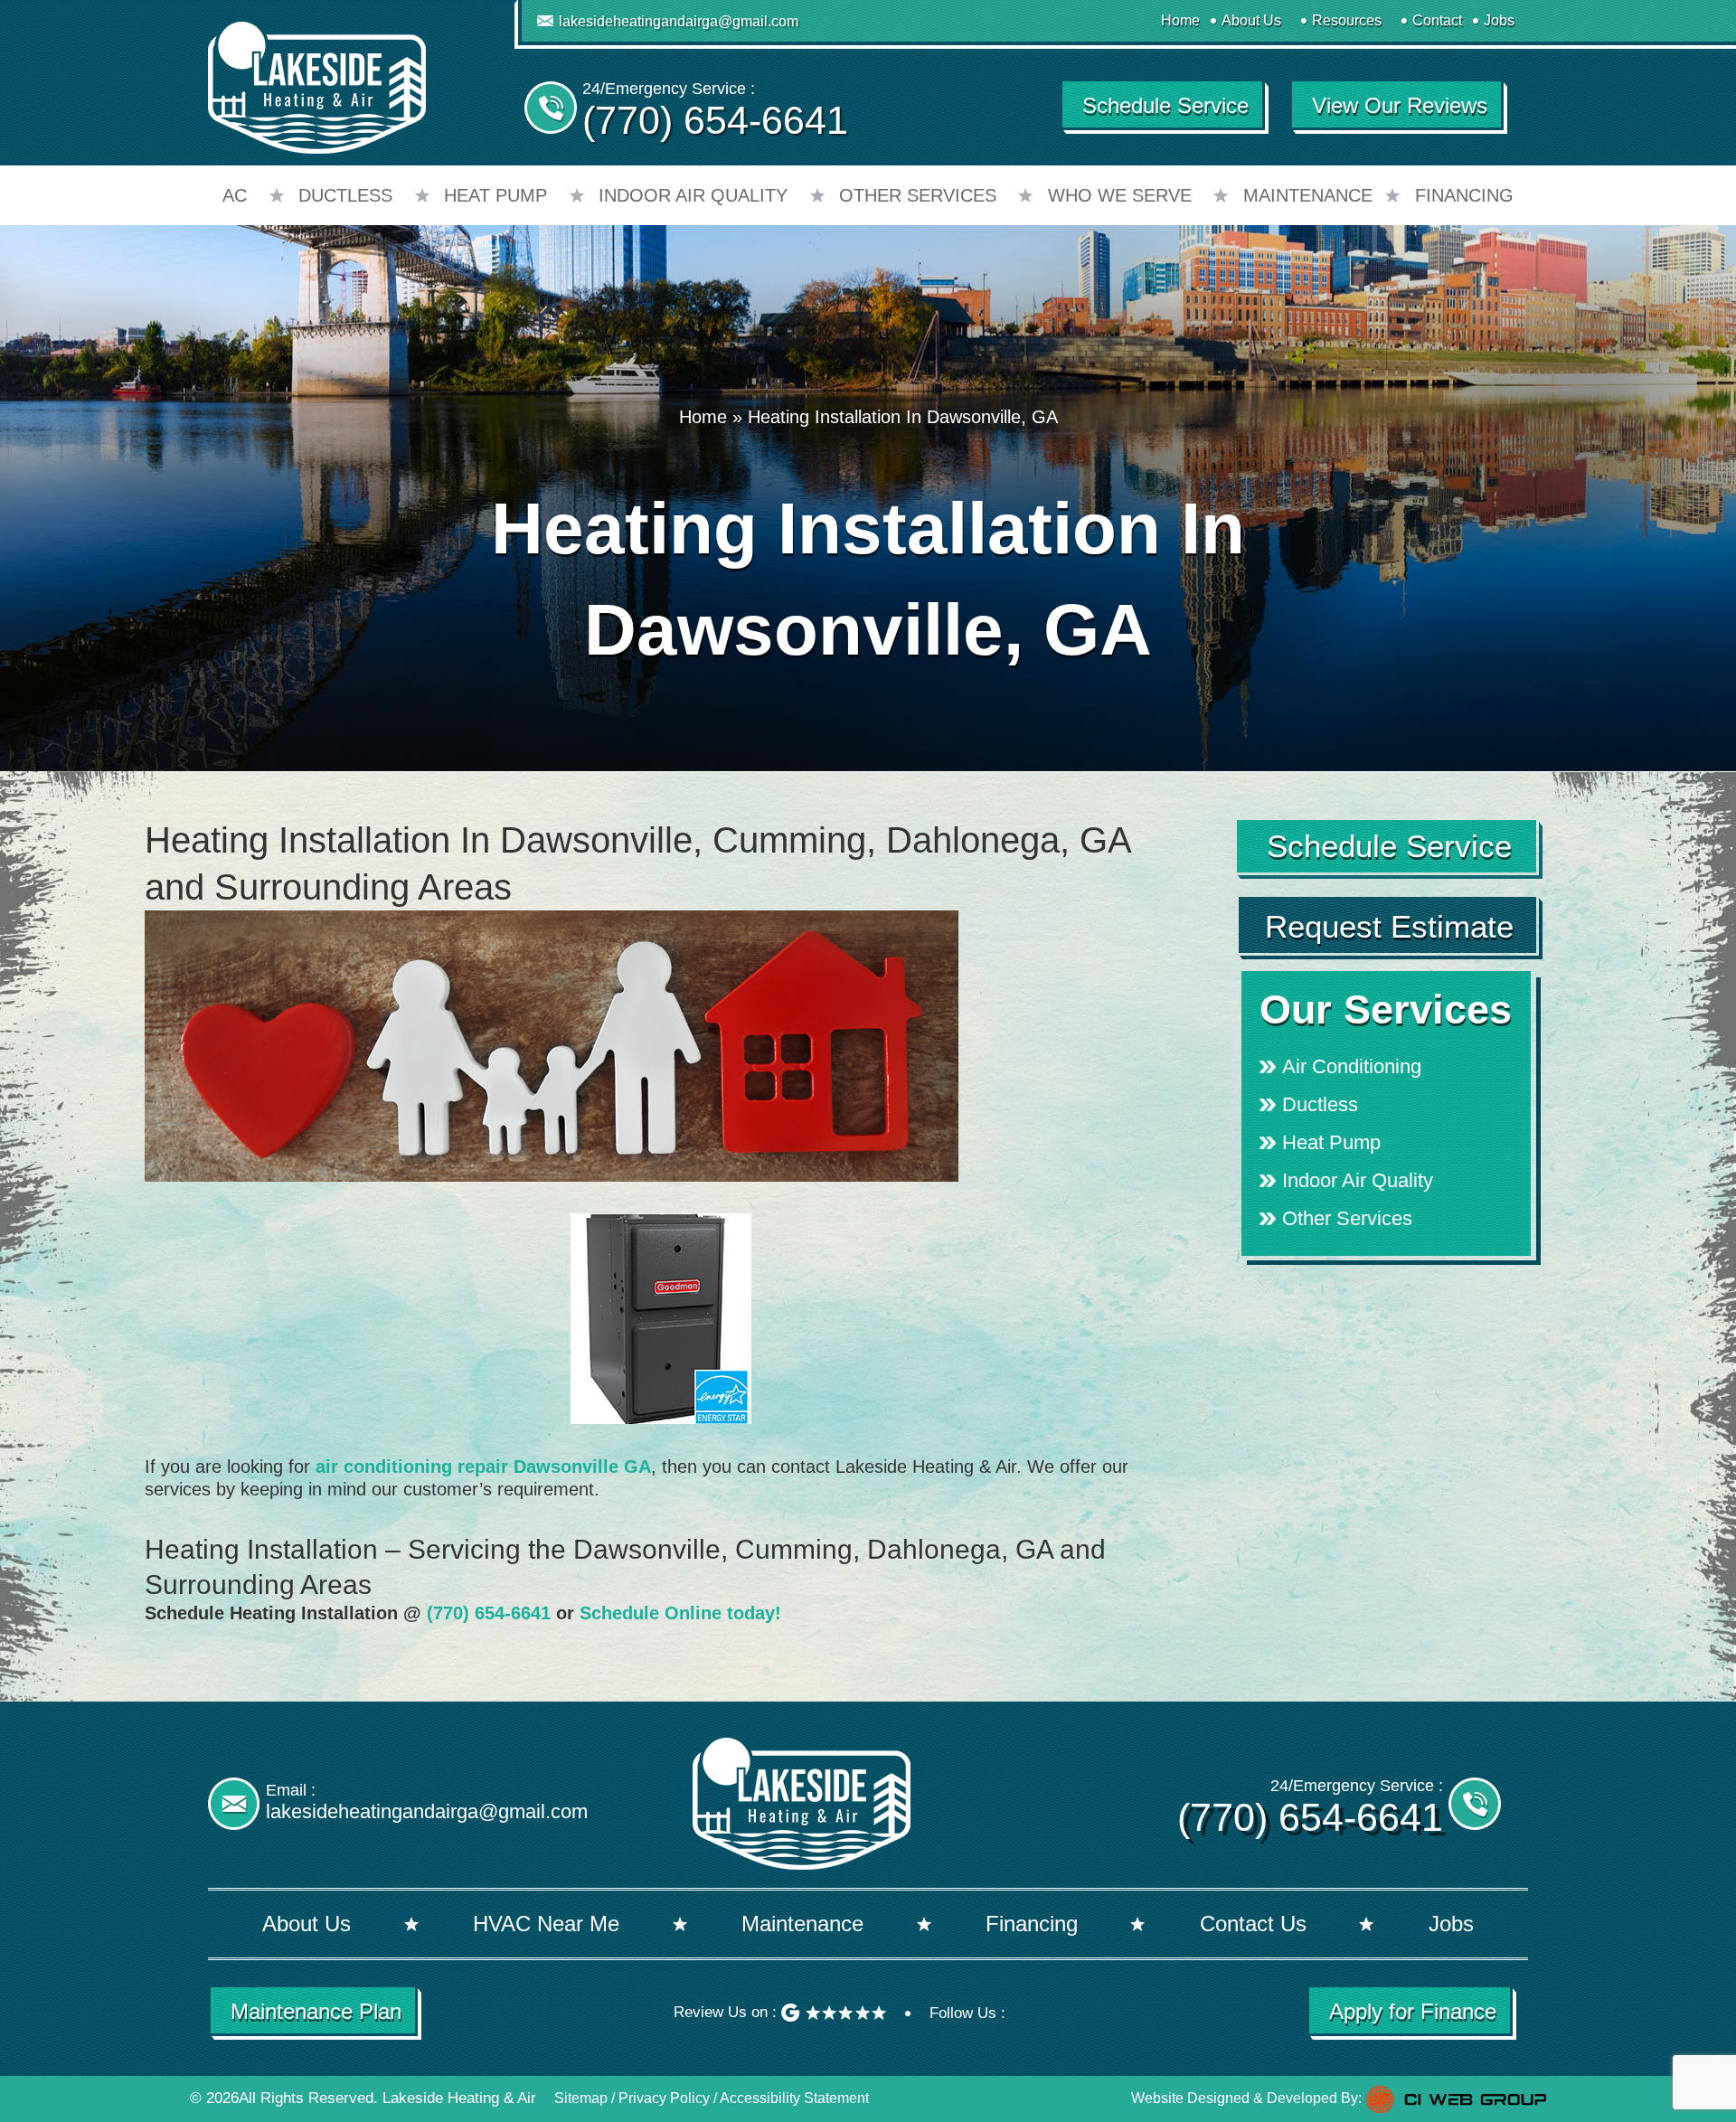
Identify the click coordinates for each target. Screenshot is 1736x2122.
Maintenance (1308, 195)
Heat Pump (495, 195)
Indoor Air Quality (693, 195)
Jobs (1499, 20)
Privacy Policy (664, 2098)
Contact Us (1253, 1924)
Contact (1437, 20)
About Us (1251, 20)
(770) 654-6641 (715, 120)
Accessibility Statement (794, 2098)
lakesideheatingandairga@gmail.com (679, 21)
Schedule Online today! (680, 1613)
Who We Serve (1120, 195)
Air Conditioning (1352, 1066)
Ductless (345, 195)
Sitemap (581, 2098)
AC (235, 195)
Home (1180, 20)
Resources (1347, 20)
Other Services (918, 195)
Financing (1464, 195)
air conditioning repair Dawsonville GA (483, 1467)
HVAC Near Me (546, 1924)
